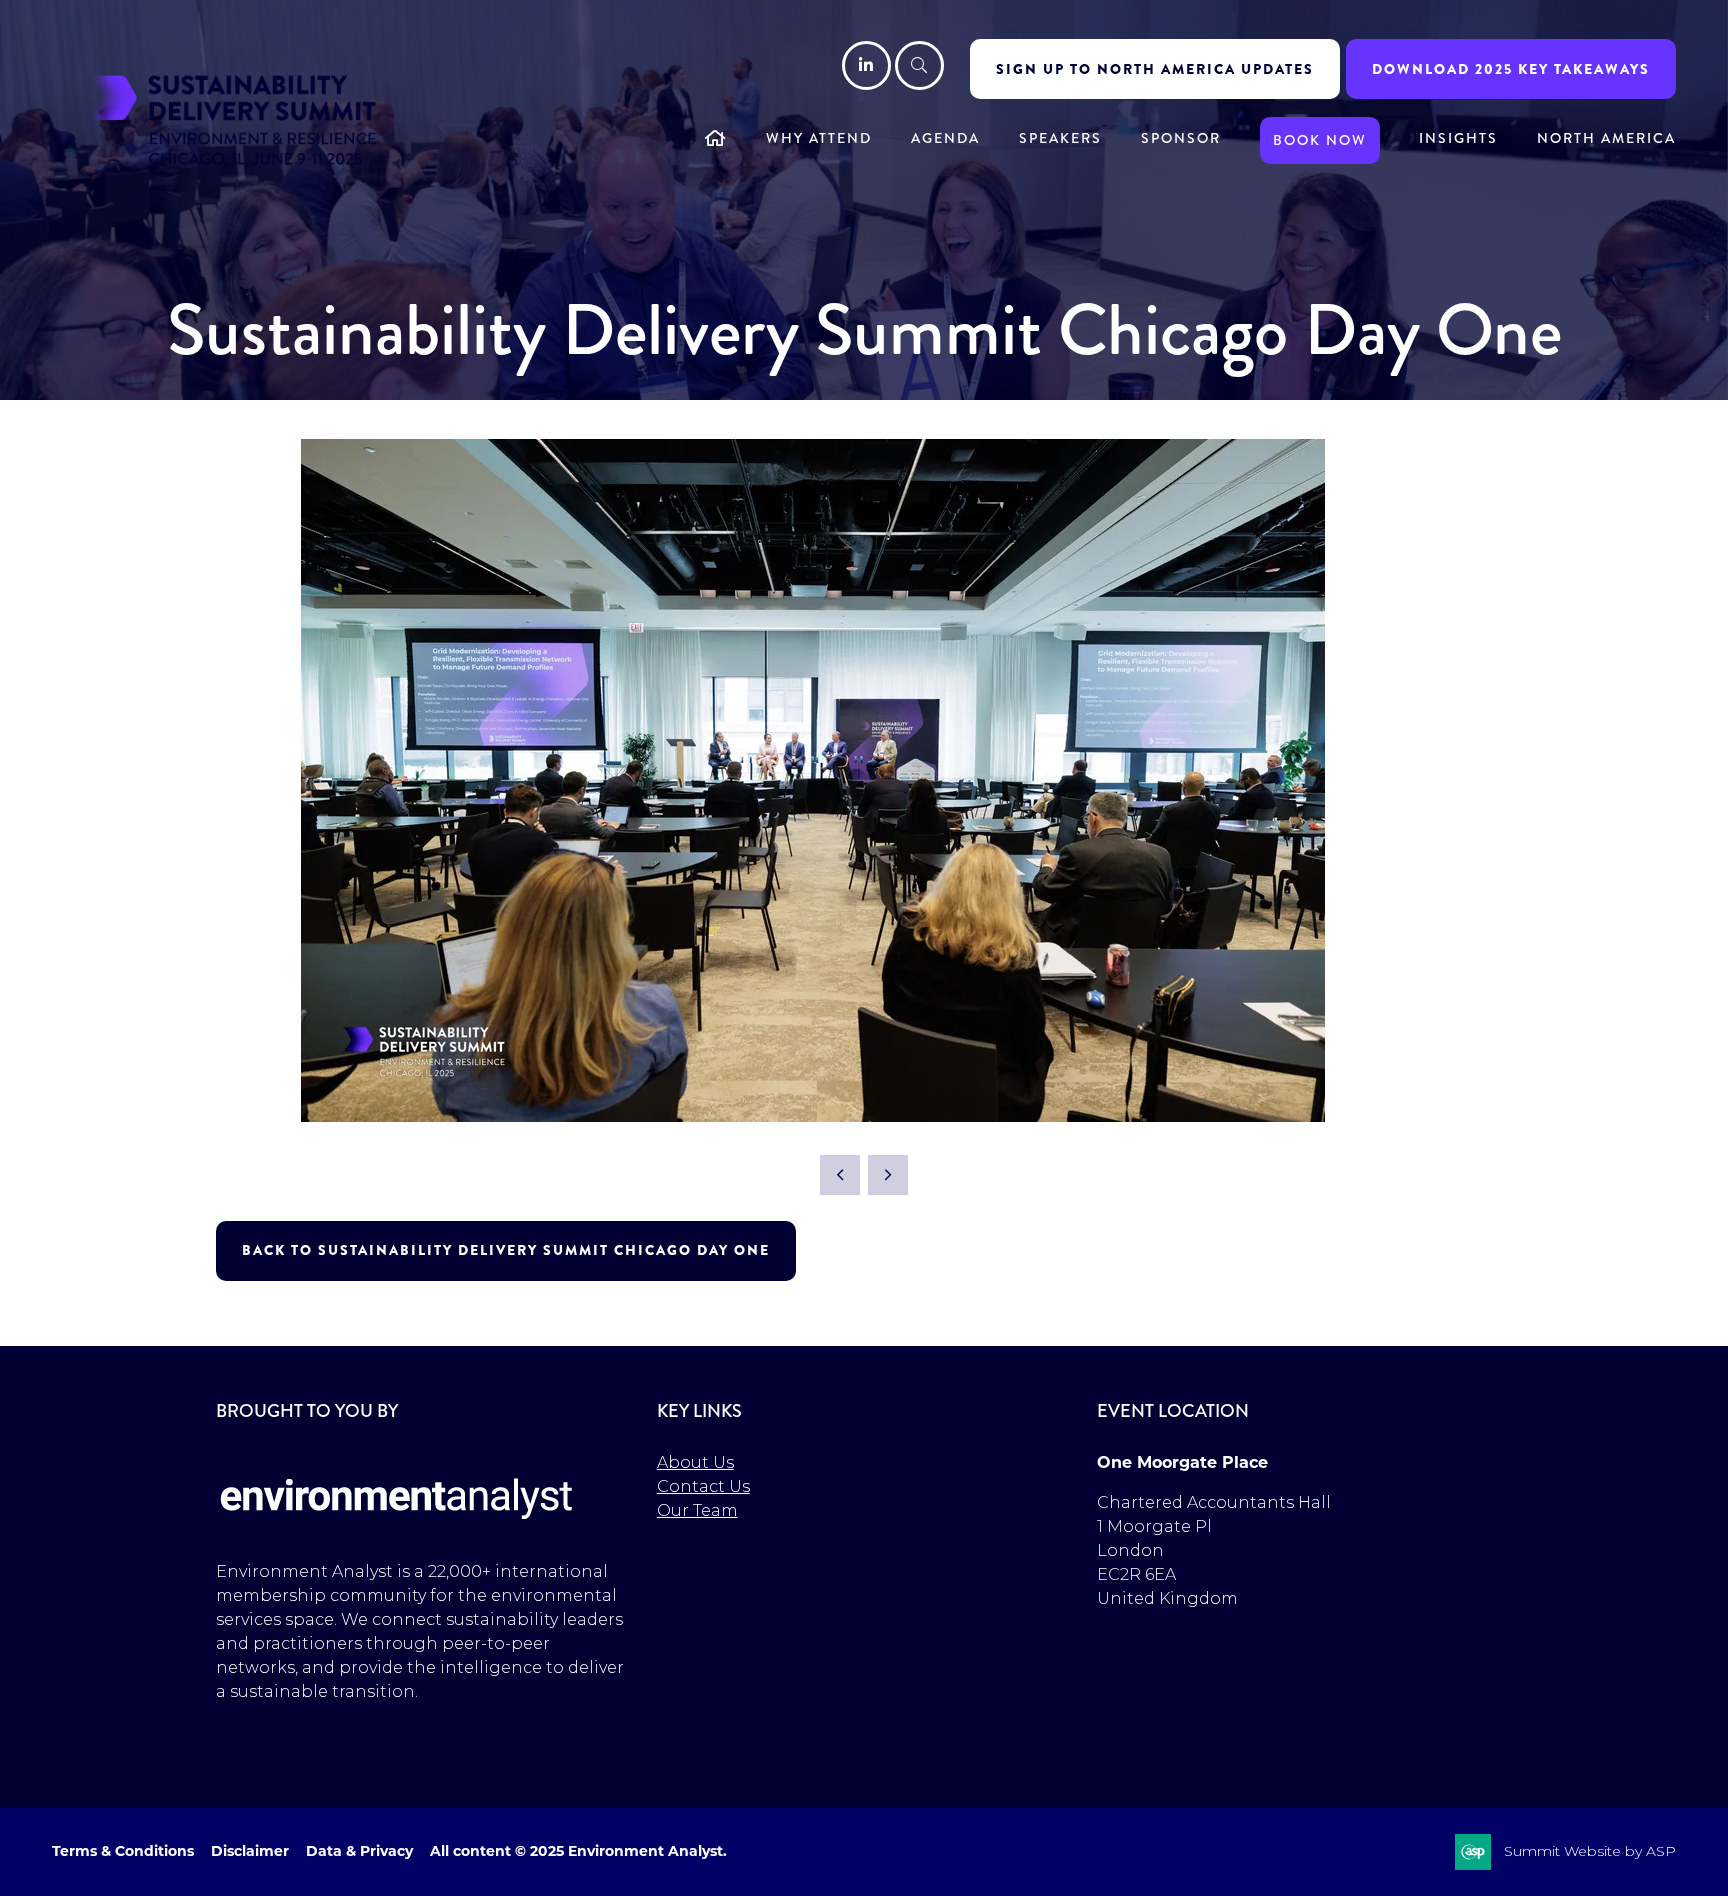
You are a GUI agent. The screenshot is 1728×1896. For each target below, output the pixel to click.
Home (716, 140)
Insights (1458, 138)
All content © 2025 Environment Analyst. (578, 1851)
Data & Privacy (359, 1851)
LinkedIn (866, 65)
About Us (695, 1462)
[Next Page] (888, 1175)
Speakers (1060, 138)
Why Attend (819, 138)
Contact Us (703, 1486)
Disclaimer (250, 1851)
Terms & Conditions (123, 1851)
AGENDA (945, 138)
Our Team (697, 1510)
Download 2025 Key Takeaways (1511, 69)
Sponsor (1181, 138)
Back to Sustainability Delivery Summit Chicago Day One (506, 1250)
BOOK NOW (1320, 140)
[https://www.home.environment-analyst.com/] (397, 1531)
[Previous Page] (840, 1175)
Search (919, 65)
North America (1606, 138)
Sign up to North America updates (1155, 69)
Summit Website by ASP (1590, 1851)
